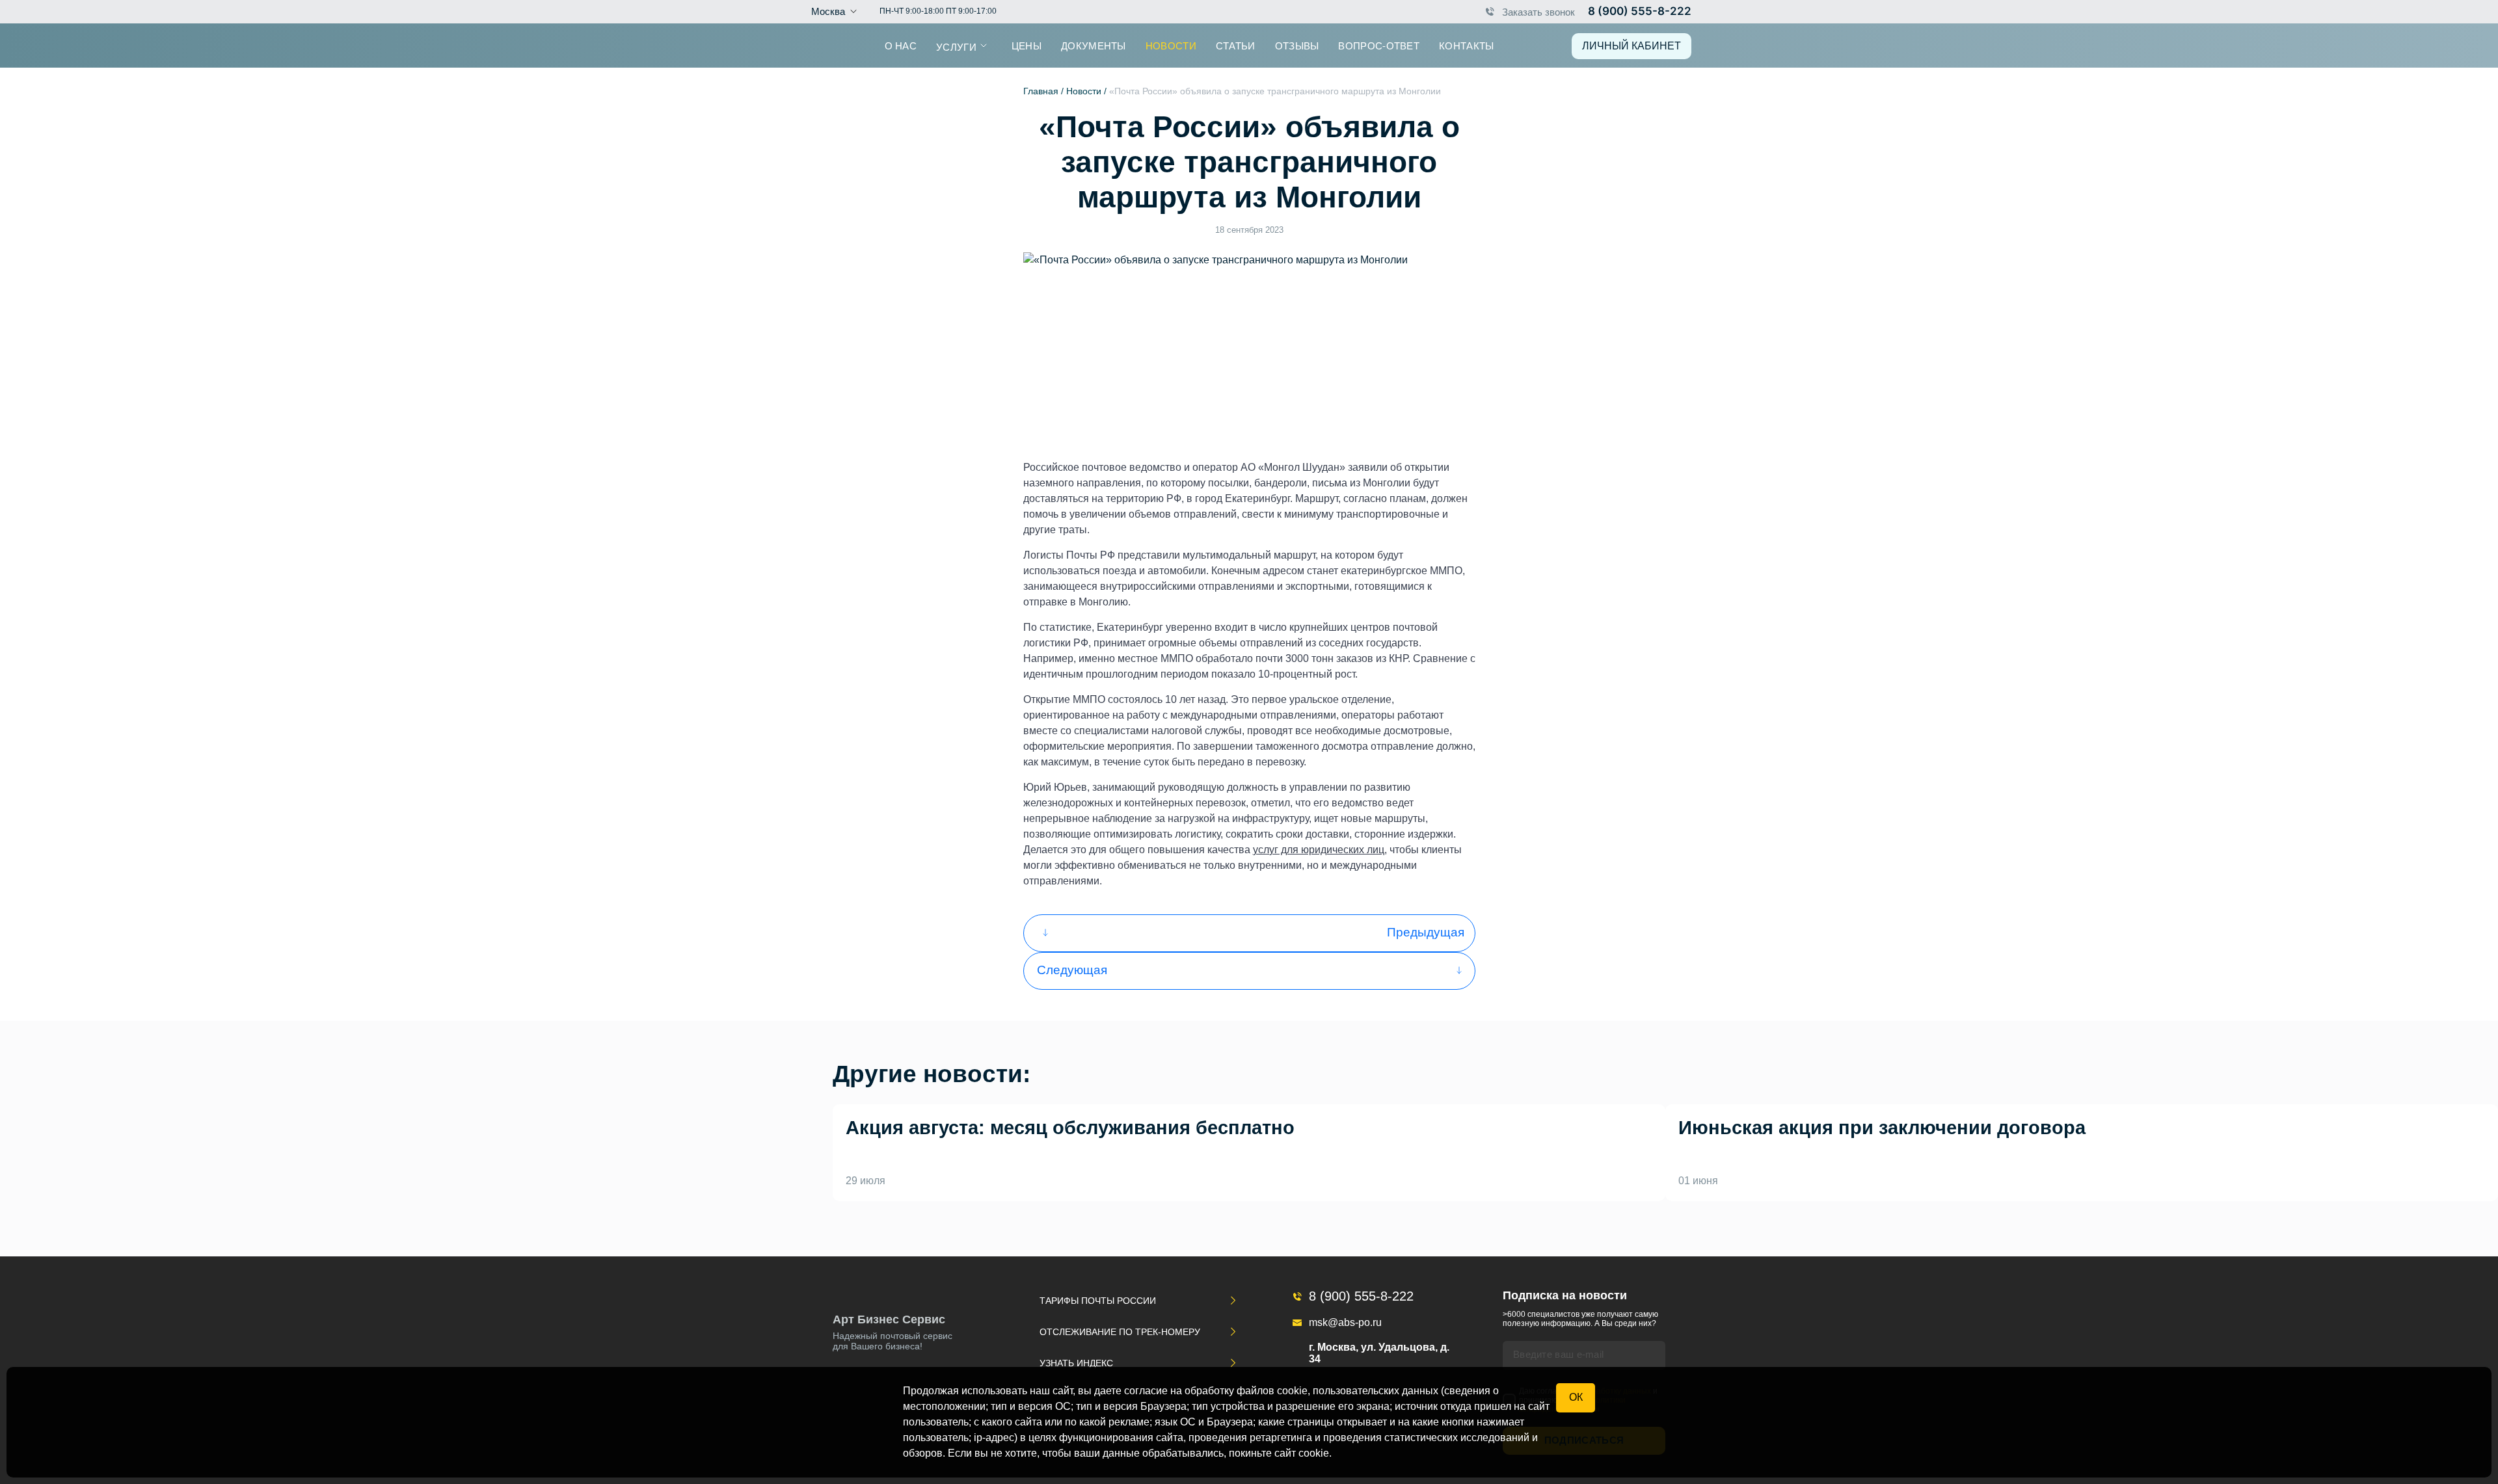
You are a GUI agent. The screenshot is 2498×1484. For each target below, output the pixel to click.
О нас (901, 45)
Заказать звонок (1538, 11)
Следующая (1072, 970)
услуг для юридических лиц (1319, 850)
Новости (1171, 45)
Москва (828, 11)
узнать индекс (1076, 1363)
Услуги (956, 46)
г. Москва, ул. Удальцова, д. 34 (1379, 1353)
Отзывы (1297, 45)
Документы (1094, 45)
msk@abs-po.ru (1345, 1322)
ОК (1576, 1397)
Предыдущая (1426, 932)
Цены (1027, 45)
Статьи (1236, 45)
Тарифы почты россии (1098, 1301)
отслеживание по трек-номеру (1120, 1332)
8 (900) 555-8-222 (1640, 11)
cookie (1314, 1453)
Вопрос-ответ (1379, 45)
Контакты (1466, 45)
